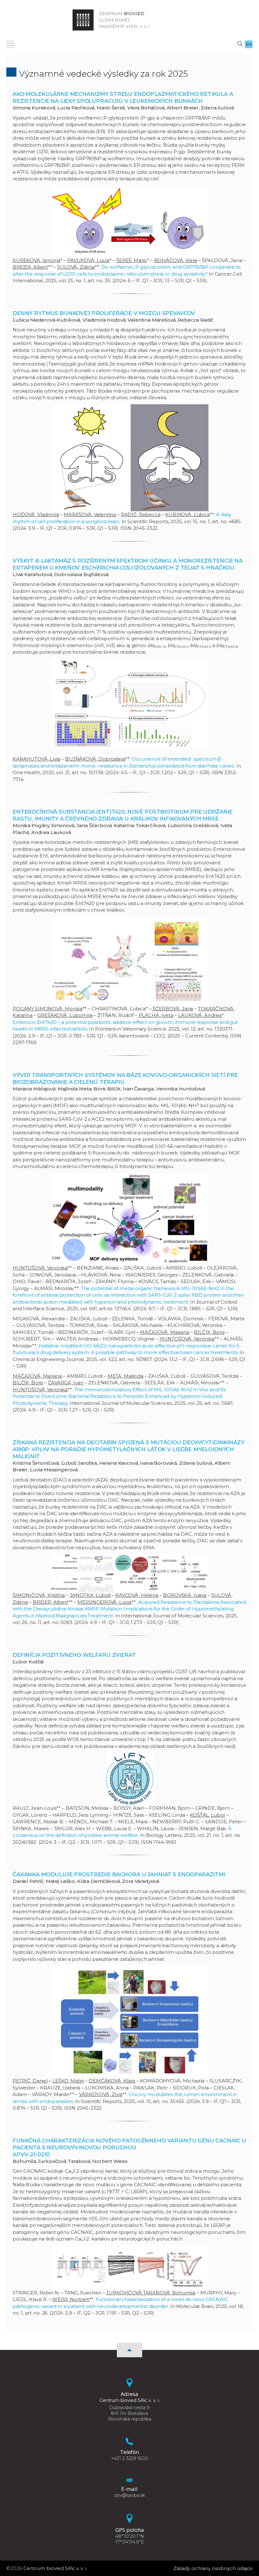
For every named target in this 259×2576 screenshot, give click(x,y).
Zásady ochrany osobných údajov (213, 2568)
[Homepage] (83, 20)
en (249, 44)
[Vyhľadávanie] (240, 44)
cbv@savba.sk (129, 2495)
